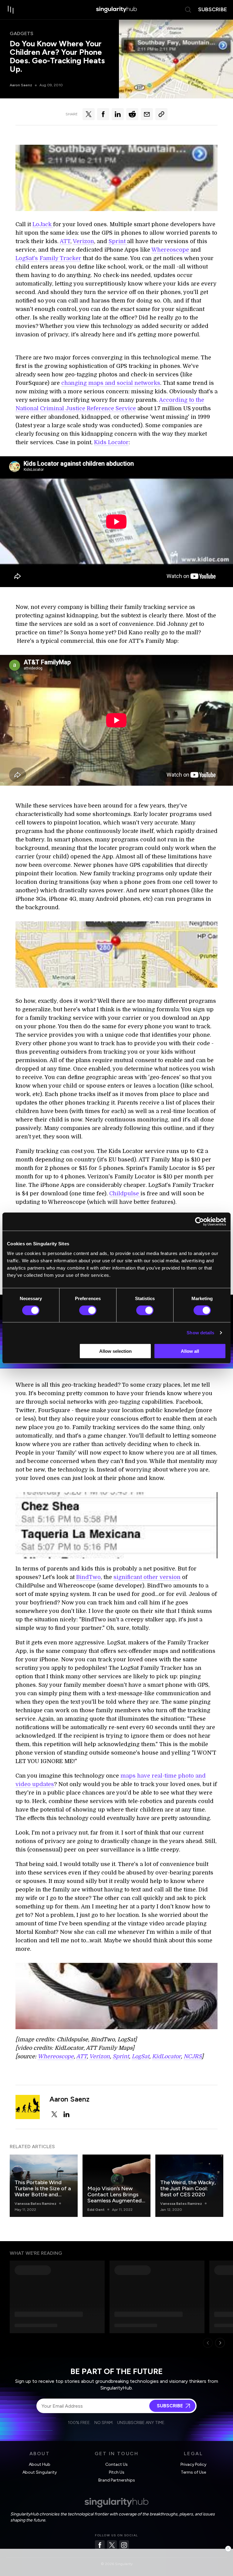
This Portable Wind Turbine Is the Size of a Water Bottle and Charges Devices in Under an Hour (43, 2195)
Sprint (118, 241)
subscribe (213, 9)
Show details (200, 1333)
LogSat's (27, 258)
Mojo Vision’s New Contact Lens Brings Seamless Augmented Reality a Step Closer (115, 2198)
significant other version (147, 1577)
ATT (65, 241)
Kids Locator (111, 442)
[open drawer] (11, 10)
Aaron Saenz (21, 85)
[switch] (88, 1310)
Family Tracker (60, 258)
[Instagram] (124, 2545)
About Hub (40, 2464)
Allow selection (115, 1351)
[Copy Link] (161, 114)
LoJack (43, 224)
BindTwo (88, 1577)
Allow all (190, 1351)
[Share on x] (89, 114)
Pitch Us (117, 2472)
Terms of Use (193, 2472)
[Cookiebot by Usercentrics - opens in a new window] (199, 1222)
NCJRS (192, 2056)
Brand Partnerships (117, 2480)
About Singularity (40, 2472)
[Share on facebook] (103, 114)
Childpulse (125, 1194)
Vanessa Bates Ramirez (35, 2204)
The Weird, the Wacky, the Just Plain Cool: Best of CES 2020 (188, 2188)
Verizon (83, 241)
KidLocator (166, 2056)
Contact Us (116, 2464)
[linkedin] (66, 2114)
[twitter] (54, 2114)
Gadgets (22, 33)
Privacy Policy (193, 2464)
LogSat (140, 2056)
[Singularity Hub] (116, 10)
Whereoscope (171, 250)
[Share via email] (147, 114)
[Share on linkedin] (118, 114)
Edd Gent (96, 2210)
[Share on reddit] (132, 114)
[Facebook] (100, 2545)
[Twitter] (112, 2545)
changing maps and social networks (111, 383)
